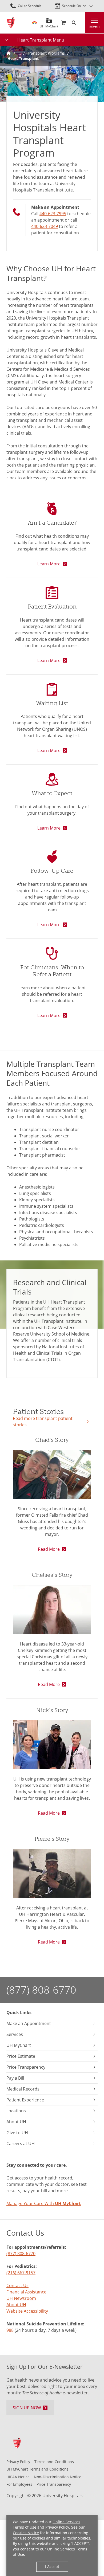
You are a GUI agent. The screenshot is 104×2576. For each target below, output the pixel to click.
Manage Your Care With (44, 2203)
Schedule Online (74, 6)
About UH (16, 2305)
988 (10, 2330)
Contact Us (17, 2285)
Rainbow (34, 23)
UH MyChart (49, 24)
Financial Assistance (26, 2292)
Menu (95, 27)
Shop (63, 23)
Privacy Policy (57, 2527)
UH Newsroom (21, 2298)
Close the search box (82, 23)
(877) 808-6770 (41, 1990)
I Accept (52, 2567)
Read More (49, 1549)
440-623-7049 (45, 226)
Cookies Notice (26, 2533)
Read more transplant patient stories (43, 1422)
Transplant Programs (46, 53)
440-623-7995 (53, 214)
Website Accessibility (27, 2311)
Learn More (49, 564)
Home (9, 53)
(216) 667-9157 (21, 2273)
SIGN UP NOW (27, 2408)
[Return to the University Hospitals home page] (11, 23)
